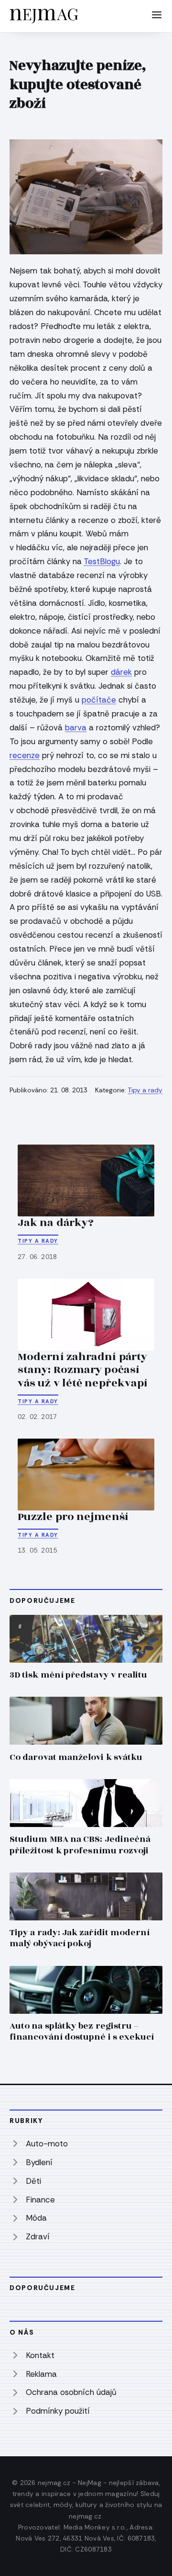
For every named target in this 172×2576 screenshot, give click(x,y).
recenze (25, 755)
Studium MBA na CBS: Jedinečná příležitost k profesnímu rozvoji (80, 1845)
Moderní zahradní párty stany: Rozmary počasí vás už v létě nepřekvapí (83, 1370)
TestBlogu (102, 561)
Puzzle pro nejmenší (73, 1517)
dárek (121, 672)
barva (76, 727)
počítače (99, 700)
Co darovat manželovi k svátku (76, 1757)
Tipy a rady (145, 1090)
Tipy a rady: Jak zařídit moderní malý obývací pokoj (80, 1938)
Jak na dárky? (56, 1223)
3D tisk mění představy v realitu (78, 1675)
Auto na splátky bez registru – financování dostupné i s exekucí (82, 2031)
